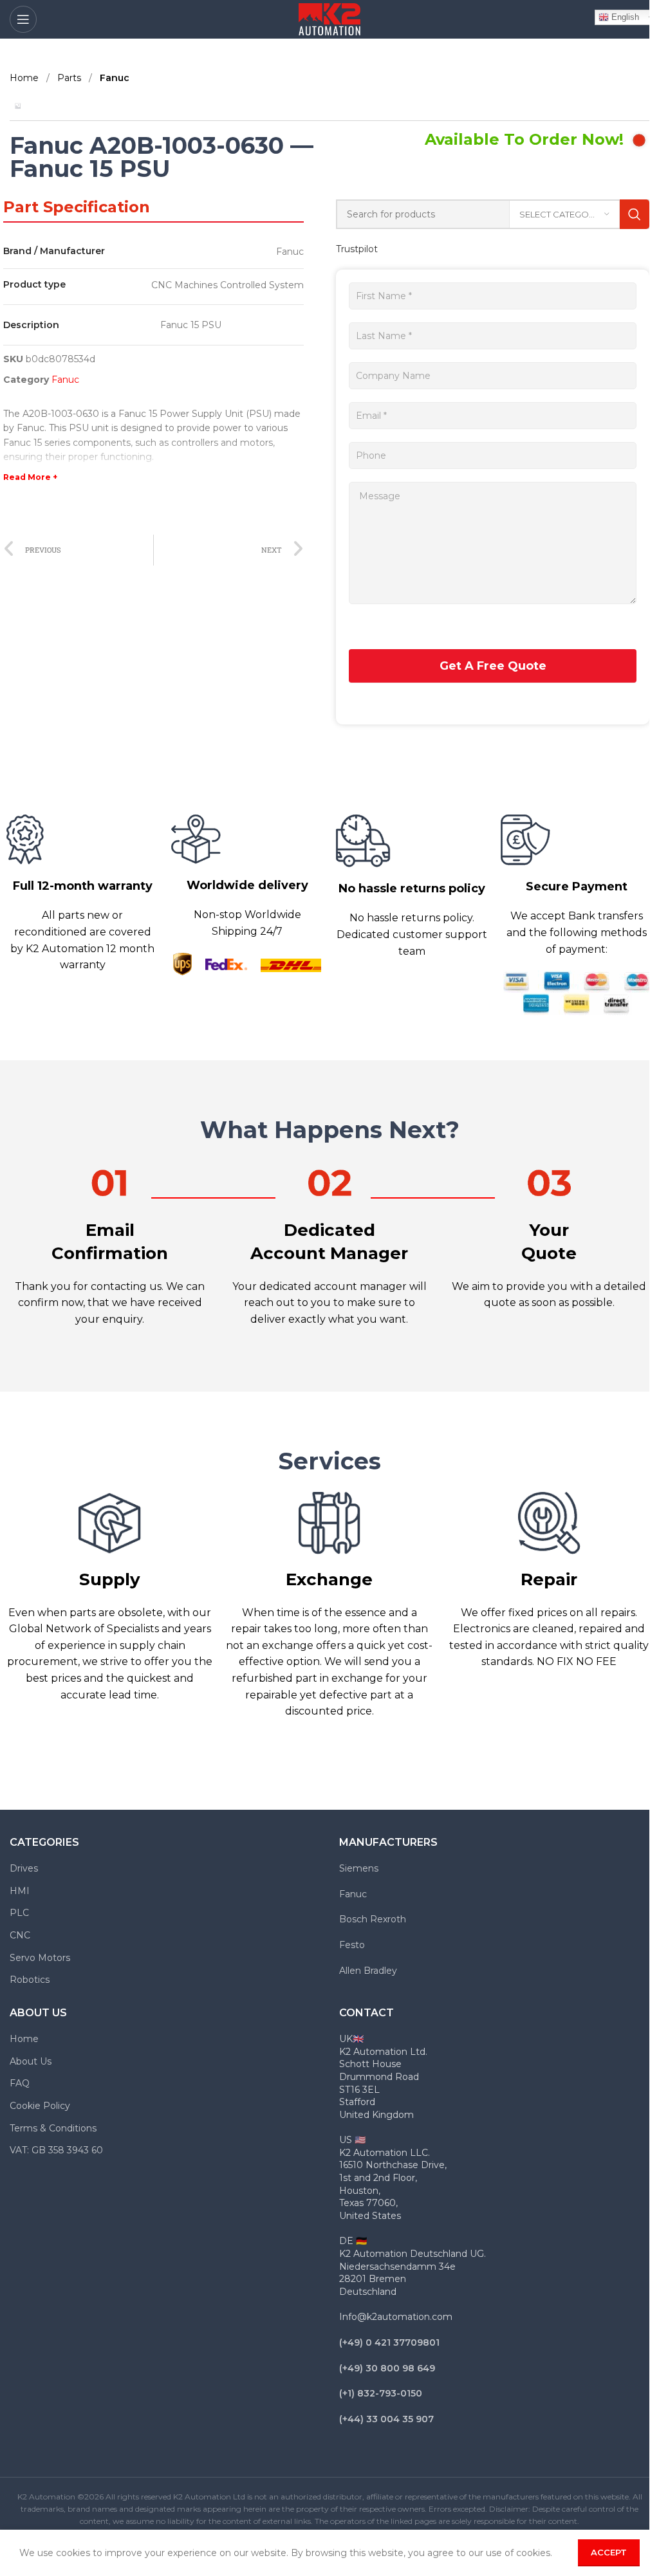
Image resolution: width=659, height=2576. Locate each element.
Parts (70, 78)
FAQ (20, 2083)
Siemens (359, 1868)
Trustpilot (357, 249)
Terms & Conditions (53, 2128)
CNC (20, 1935)
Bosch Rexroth (373, 1919)
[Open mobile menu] (23, 19)
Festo (352, 1945)
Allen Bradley (368, 1971)
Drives (24, 1868)
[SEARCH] (635, 214)
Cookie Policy (40, 2106)
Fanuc (115, 78)
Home (25, 78)
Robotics (30, 1980)
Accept (609, 2552)
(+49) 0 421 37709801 (389, 2342)
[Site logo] (329, 19)
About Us (31, 2061)
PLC (19, 1913)
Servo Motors (40, 1958)
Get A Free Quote (493, 666)
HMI (20, 1891)
